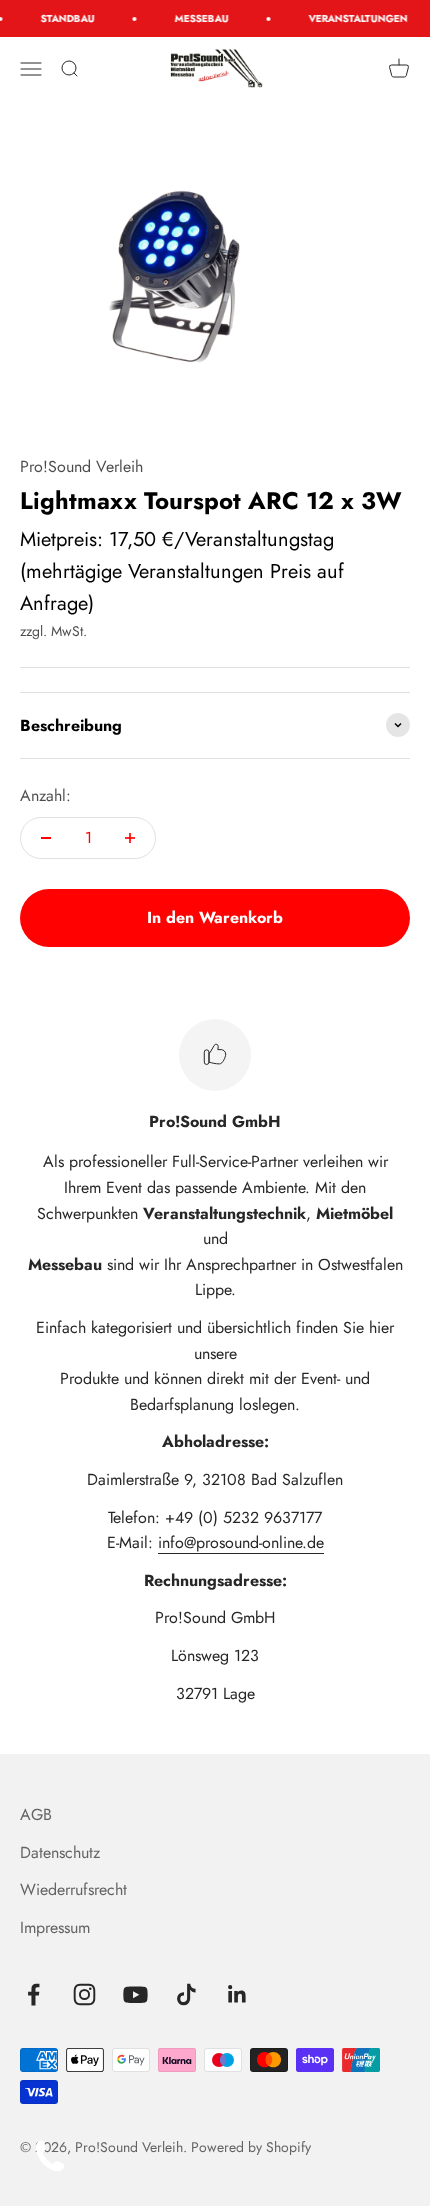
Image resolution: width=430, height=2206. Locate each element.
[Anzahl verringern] (46, 838)
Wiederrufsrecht (73, 1889)
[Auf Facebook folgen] (33, 1994)
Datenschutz (60, 1852)
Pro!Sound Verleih (81, 466)
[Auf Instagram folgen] (84, 1994)
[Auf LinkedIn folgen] (237, 1994)
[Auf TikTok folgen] (186, 1994)
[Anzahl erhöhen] (130, 838)
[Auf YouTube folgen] (135, 1994)
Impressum (55, 1927)
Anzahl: (45, 795)
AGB (36, 1814)
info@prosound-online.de (241, 1542)
